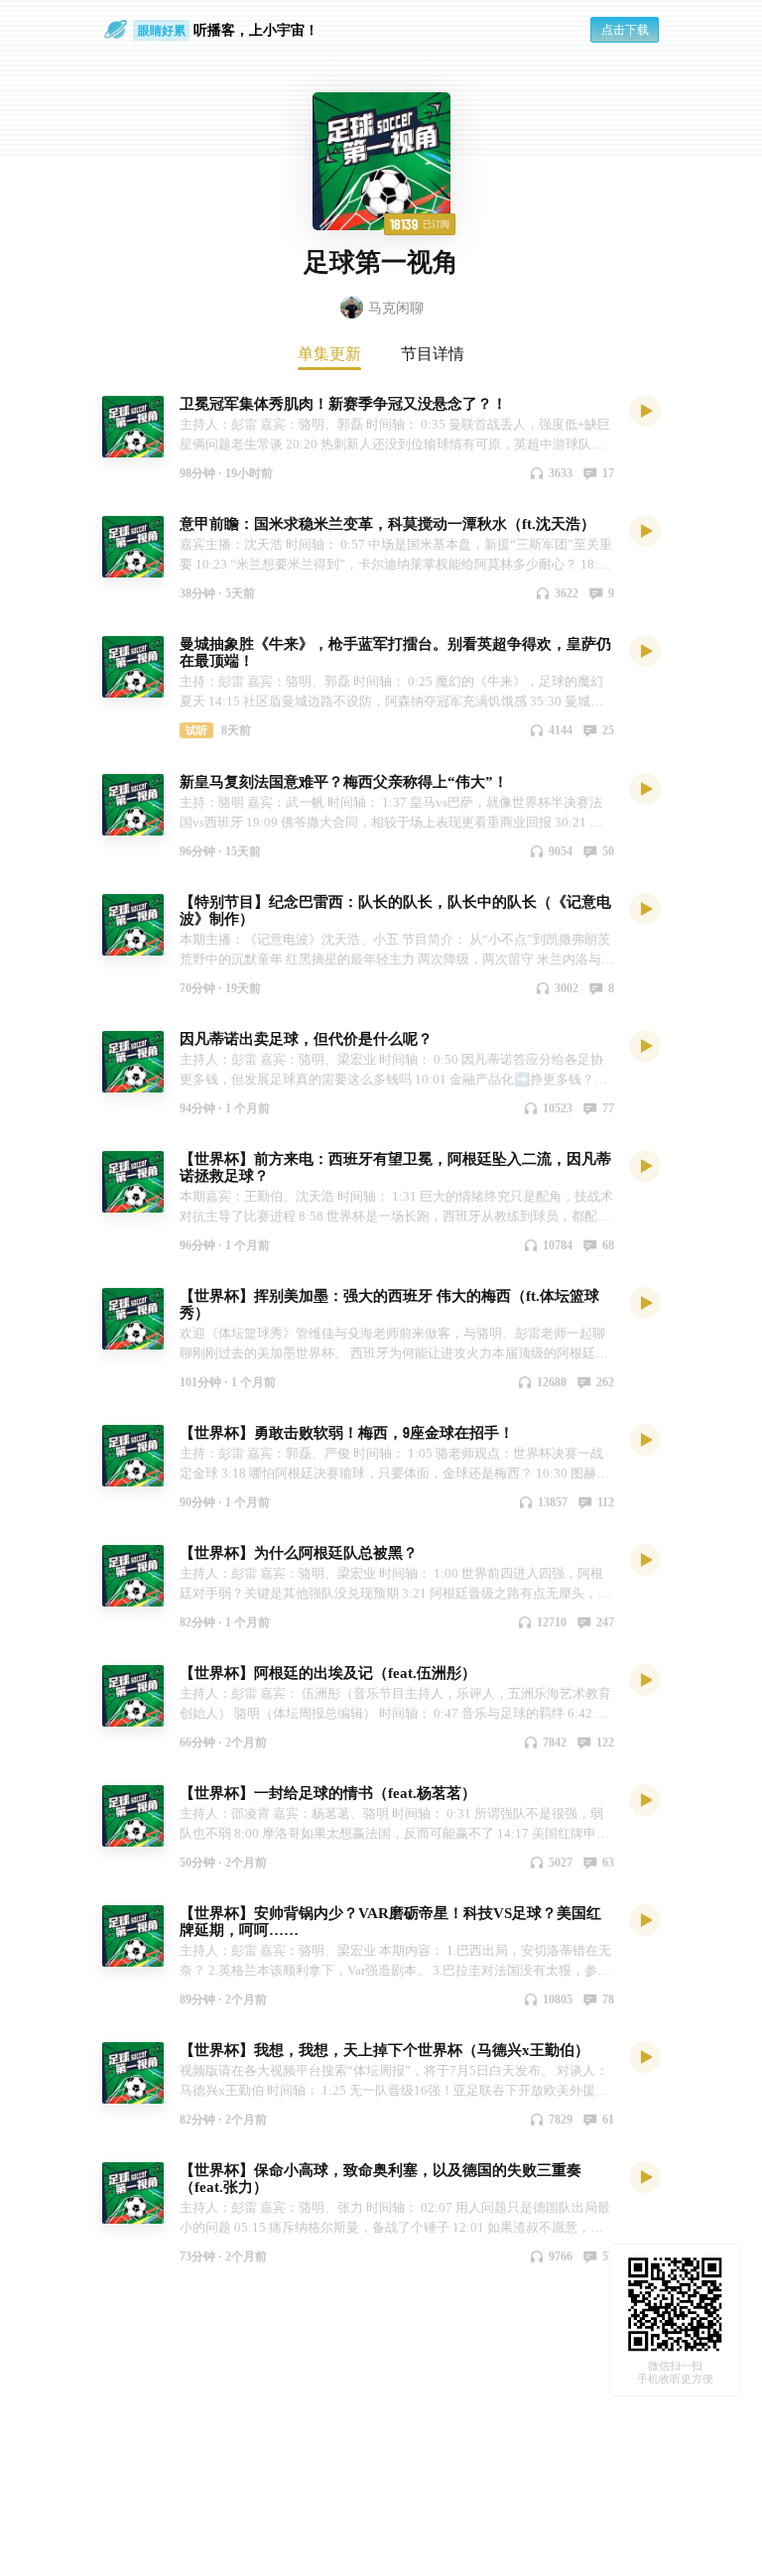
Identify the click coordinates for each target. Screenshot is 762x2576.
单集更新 (329, 353)
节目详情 (433, 353)
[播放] (645, 410)
